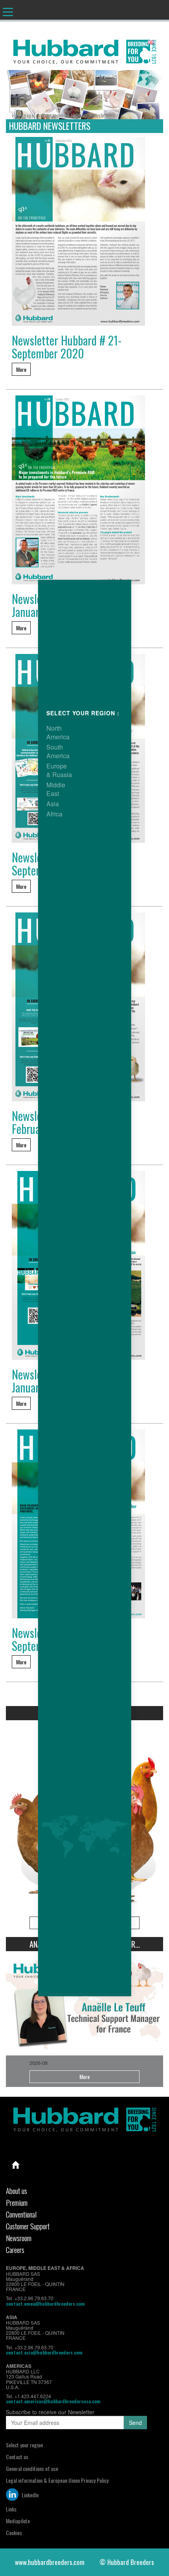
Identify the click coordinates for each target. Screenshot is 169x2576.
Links (11, 2509)
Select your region (24, 2445)
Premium (17, 2202)
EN (158, 42)
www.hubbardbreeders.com (50, 2562)
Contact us (17, 2457)
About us (17, 2190)
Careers (15, 2249)
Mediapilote (18, 2521)
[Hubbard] (84, 50)
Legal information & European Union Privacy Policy (57, 2480)
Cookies (14, 2533)
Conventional (21, 2214)
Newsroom (19, 2238)
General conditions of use (32, 2468)
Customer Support (28, 2226)
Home (16, 2165)
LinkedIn (29, 2495)
